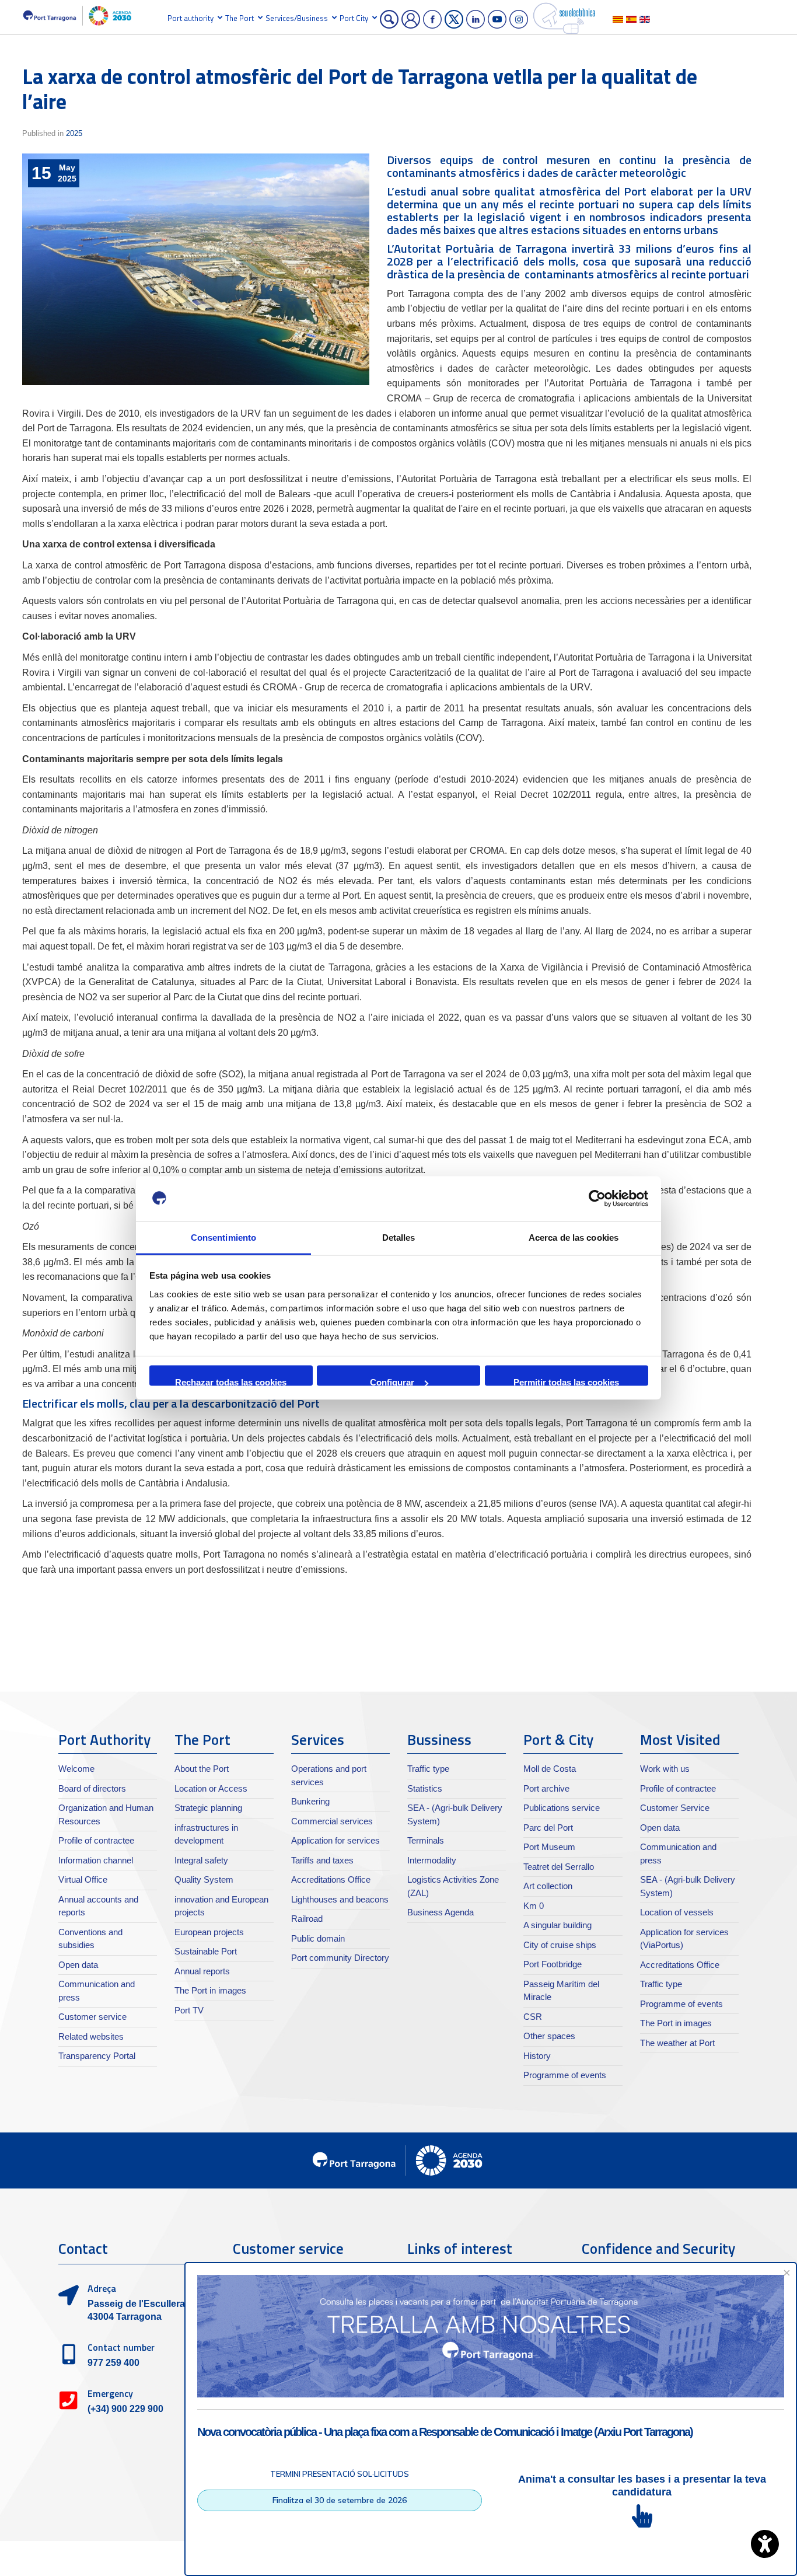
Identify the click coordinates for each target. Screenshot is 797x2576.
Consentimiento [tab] (223, 1237)
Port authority (190, 18)
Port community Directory (340, 1958)
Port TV (189, 2010)
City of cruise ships (560, 1945)
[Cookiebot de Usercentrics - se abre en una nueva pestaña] (597, 1199)
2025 (74, 133)
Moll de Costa (550, 1769)
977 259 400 (113, 2363)
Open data (78, 1965)
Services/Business (297, 18)
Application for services (335, 1840)
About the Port (202, 1769)
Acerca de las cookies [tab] (574, 1237)
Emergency (110, 2393)
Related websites (91, 2036)
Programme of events (565, 2075)
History (537, 2056)
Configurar (392, 1382)
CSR (533, 2017)
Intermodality (432, 1860)
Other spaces (549, 2036)
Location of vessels (677, 1912)
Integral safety (201, 1860)
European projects (209, 1932)
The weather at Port (677, 2043)
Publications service (562, 1808)
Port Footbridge (553, 1964)
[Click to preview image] (196, 269)
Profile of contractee (96, 1840)
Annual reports (202, 1971)
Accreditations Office (331, 1879)
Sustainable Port (206, 1951)
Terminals (426, 1840)
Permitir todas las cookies (566, 1382)
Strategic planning (208, 1808)
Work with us (665, 1769)
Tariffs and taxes (322, 1860)
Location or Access (211, 1788)
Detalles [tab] (399, 1237)
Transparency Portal (97, 2056)
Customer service (92, 2017)
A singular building (557, 1925)
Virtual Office (83, 1879)
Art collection (548, 1886)
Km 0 (534, 1906)
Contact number (121, 2347)
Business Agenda (441, 1912)
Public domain (318, 1938)
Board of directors (92, 1788)
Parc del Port (548, 1828)
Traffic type (428, 1769)
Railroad (307, 1919)
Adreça (102, 2288)
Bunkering (310, 1801)
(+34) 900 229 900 (125, 2409)
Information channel (96, 1860)
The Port (240, 18)
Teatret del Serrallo (559, 1867)
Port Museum (549, 1847)
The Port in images (210, 1990)
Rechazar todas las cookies (231, 1382)
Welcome (76, 1769)
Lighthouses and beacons (340, 1899)
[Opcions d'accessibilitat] (765, 2544)
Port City (354, 18)
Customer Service (675, 1808)
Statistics (425, 1788)
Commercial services (332, 1821)
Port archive (546, 1788)
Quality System (204, 1879)
